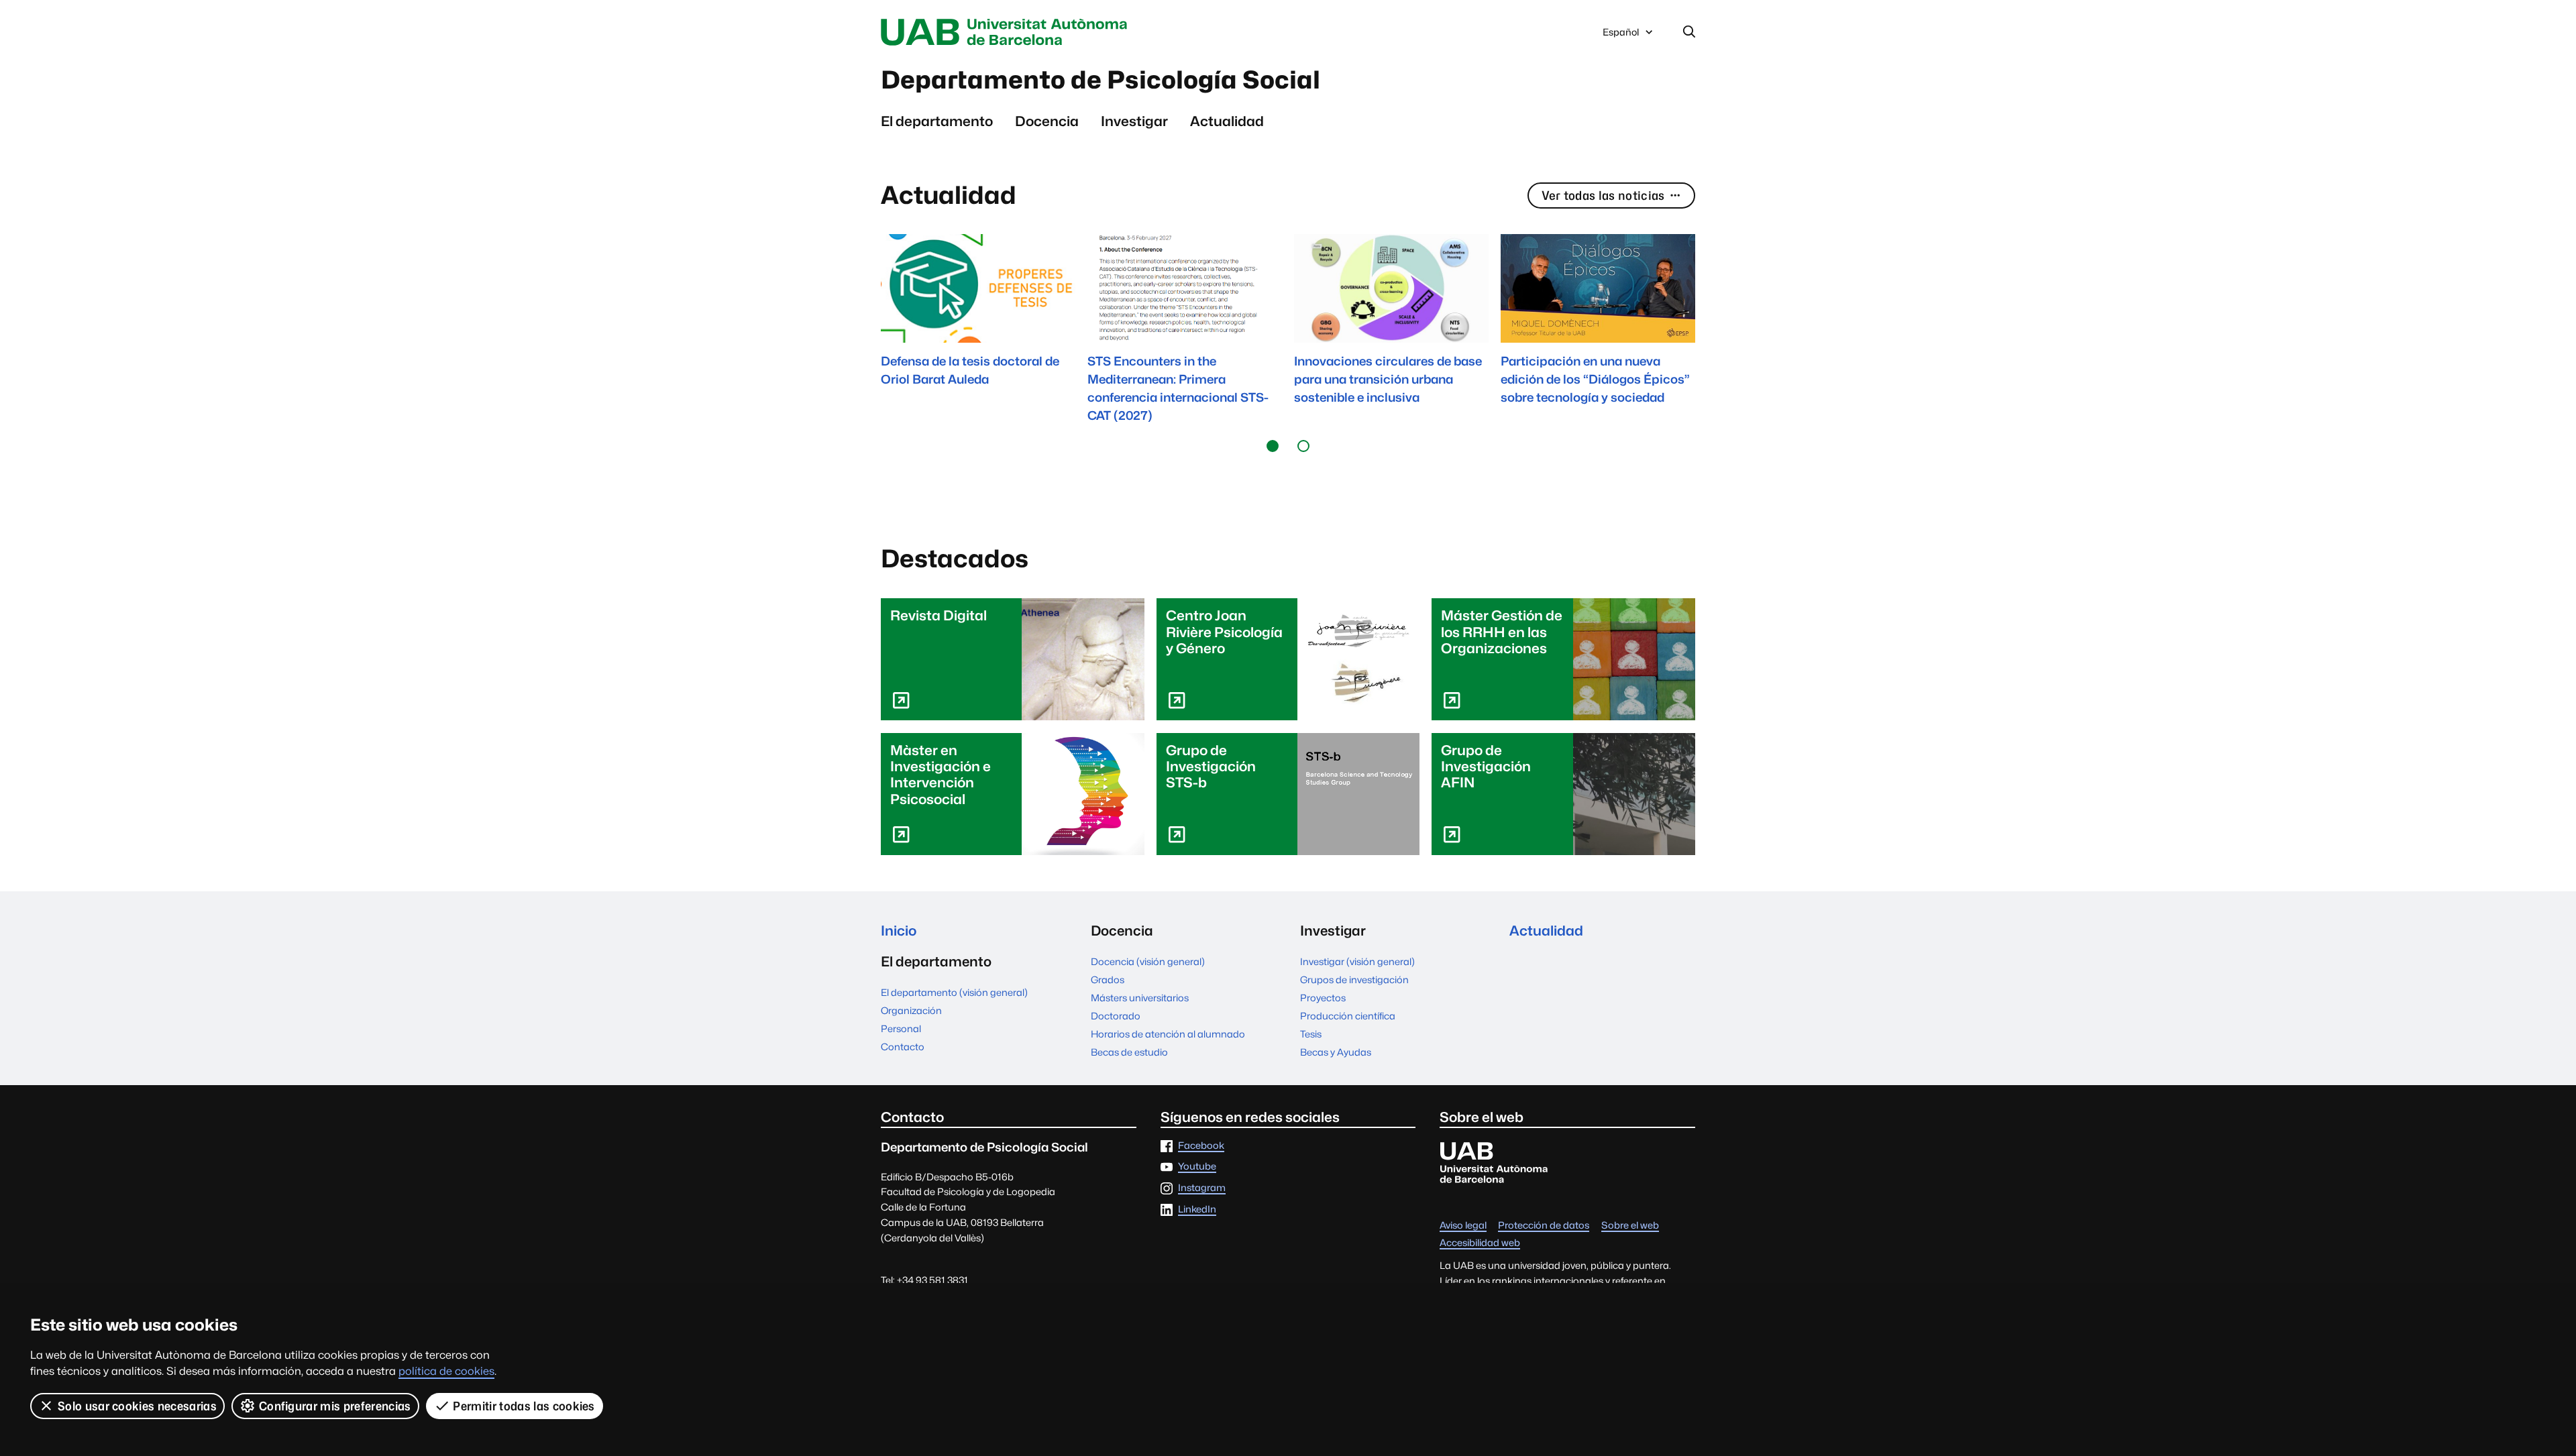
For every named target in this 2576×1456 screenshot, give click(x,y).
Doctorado (1116, 1016)
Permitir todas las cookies (524, 1406)
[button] (1273, 446)
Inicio (899, 931)
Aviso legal (1463, 1226)
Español (1620, 36)
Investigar (1134, 121)
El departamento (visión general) (954, 992)
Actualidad (1227, 121)
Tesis (1311, 1034)
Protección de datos (1544, 1226)
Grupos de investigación (1354, 979)
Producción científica (1348, 1016)
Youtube (1197, 1167)
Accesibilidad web (1480, 1243)
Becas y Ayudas (1336, 1052)
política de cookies (446, 1371)
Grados (1108, 979)
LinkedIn (1197, 1210)
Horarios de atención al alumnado (1168, 1034)
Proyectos (1323, 998)
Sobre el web (1630, 1226)
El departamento (937, 121)
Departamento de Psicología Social (1101, 80)
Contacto (903, 1047)
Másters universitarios (1140, 998)
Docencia (1047, 121)
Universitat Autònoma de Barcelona (1008, 32)
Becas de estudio (1129, 1052)
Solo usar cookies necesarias (137, 1406)
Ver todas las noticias (1603, 195)
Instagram (1202, 1188)
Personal (901, 1028)
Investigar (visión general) (1357, 961)
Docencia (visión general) (1148, 961)
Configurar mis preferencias (335, 1406)
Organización (911, 1010)
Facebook (1201, 1146)
